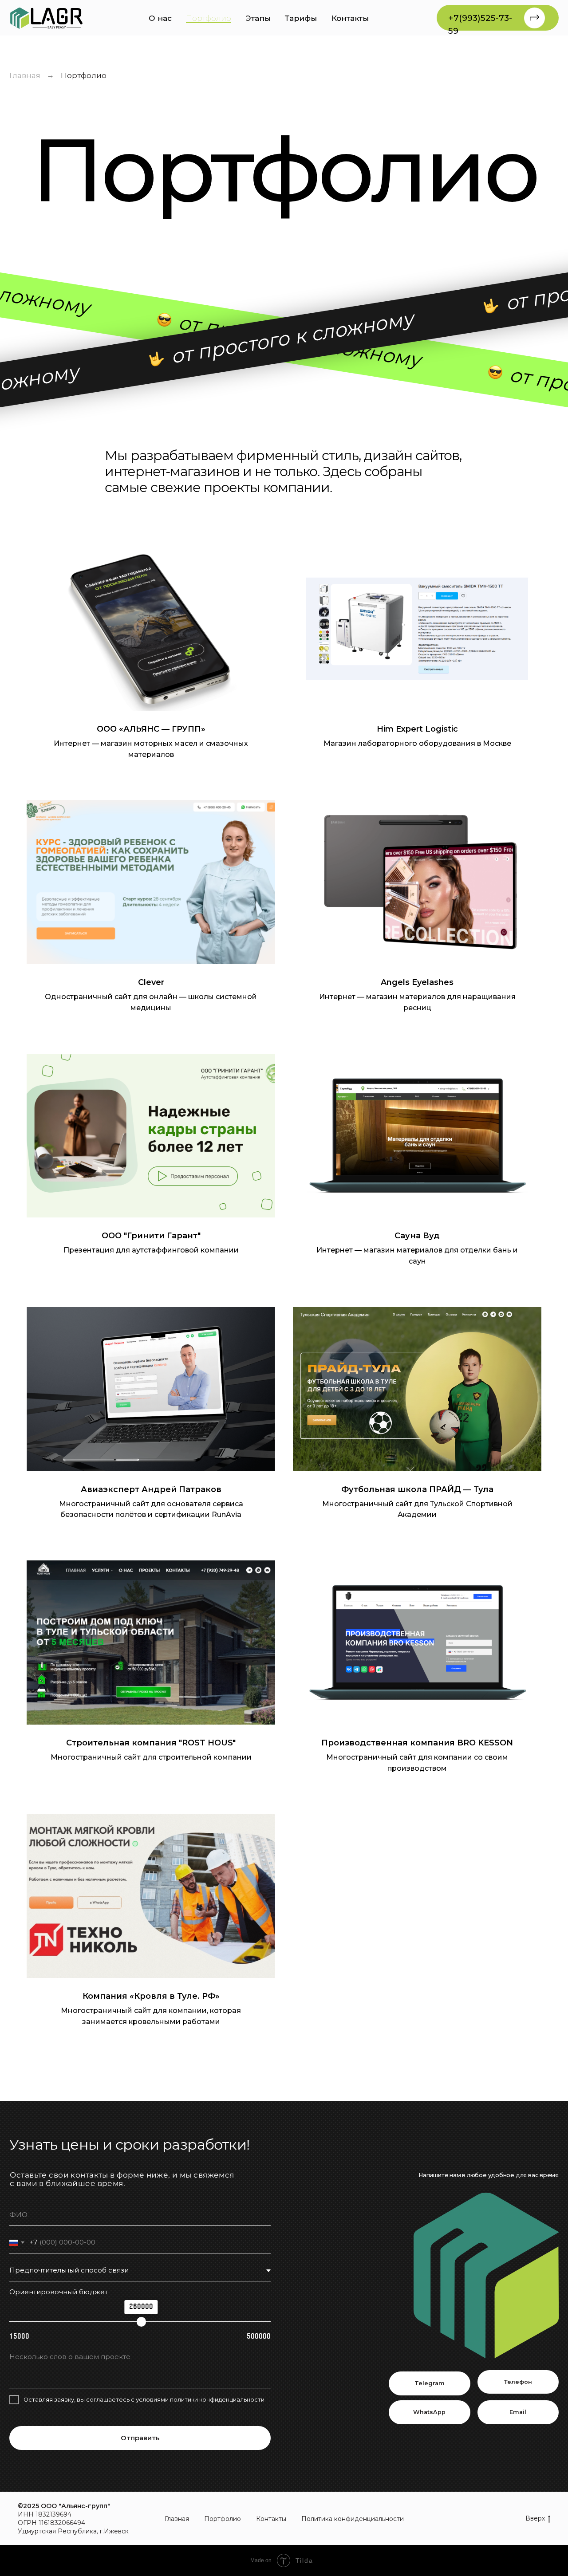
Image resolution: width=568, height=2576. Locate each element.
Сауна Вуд (417, 1236)
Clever (151, 982)
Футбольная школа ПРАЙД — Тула (417, 1489)
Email (518, 2412)
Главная (25, 75)
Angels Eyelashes (417, 982)
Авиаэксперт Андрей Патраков (151, 1489)
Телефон (518, 2382)
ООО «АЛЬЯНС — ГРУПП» (151, 729)
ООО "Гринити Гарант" (151, 1236)
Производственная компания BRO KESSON (417, 1743)
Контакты (350, 18)
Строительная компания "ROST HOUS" (151, 1743)
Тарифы (301, 18)
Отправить (140, 2438)
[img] (47, 18)
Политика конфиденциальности (353, 2519)
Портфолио (209, 18)
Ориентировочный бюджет (59, 2292)
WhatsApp (429, 2412)
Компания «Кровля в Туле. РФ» (151, 1996)
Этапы (258, 18)
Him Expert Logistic (417, 729)
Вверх (535, 2518)
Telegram (430, 2383)
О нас (160, 18)
